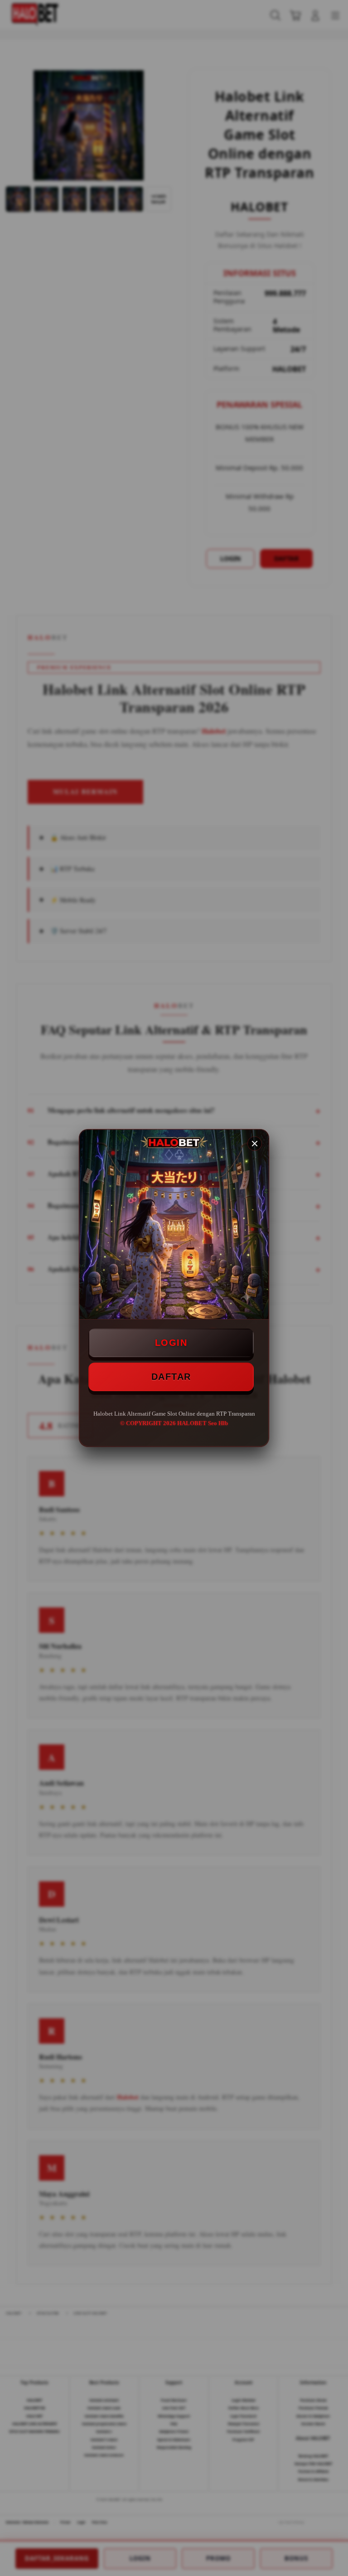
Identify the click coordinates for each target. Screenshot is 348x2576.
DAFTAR (171, 1377)
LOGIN (171, 1343)
